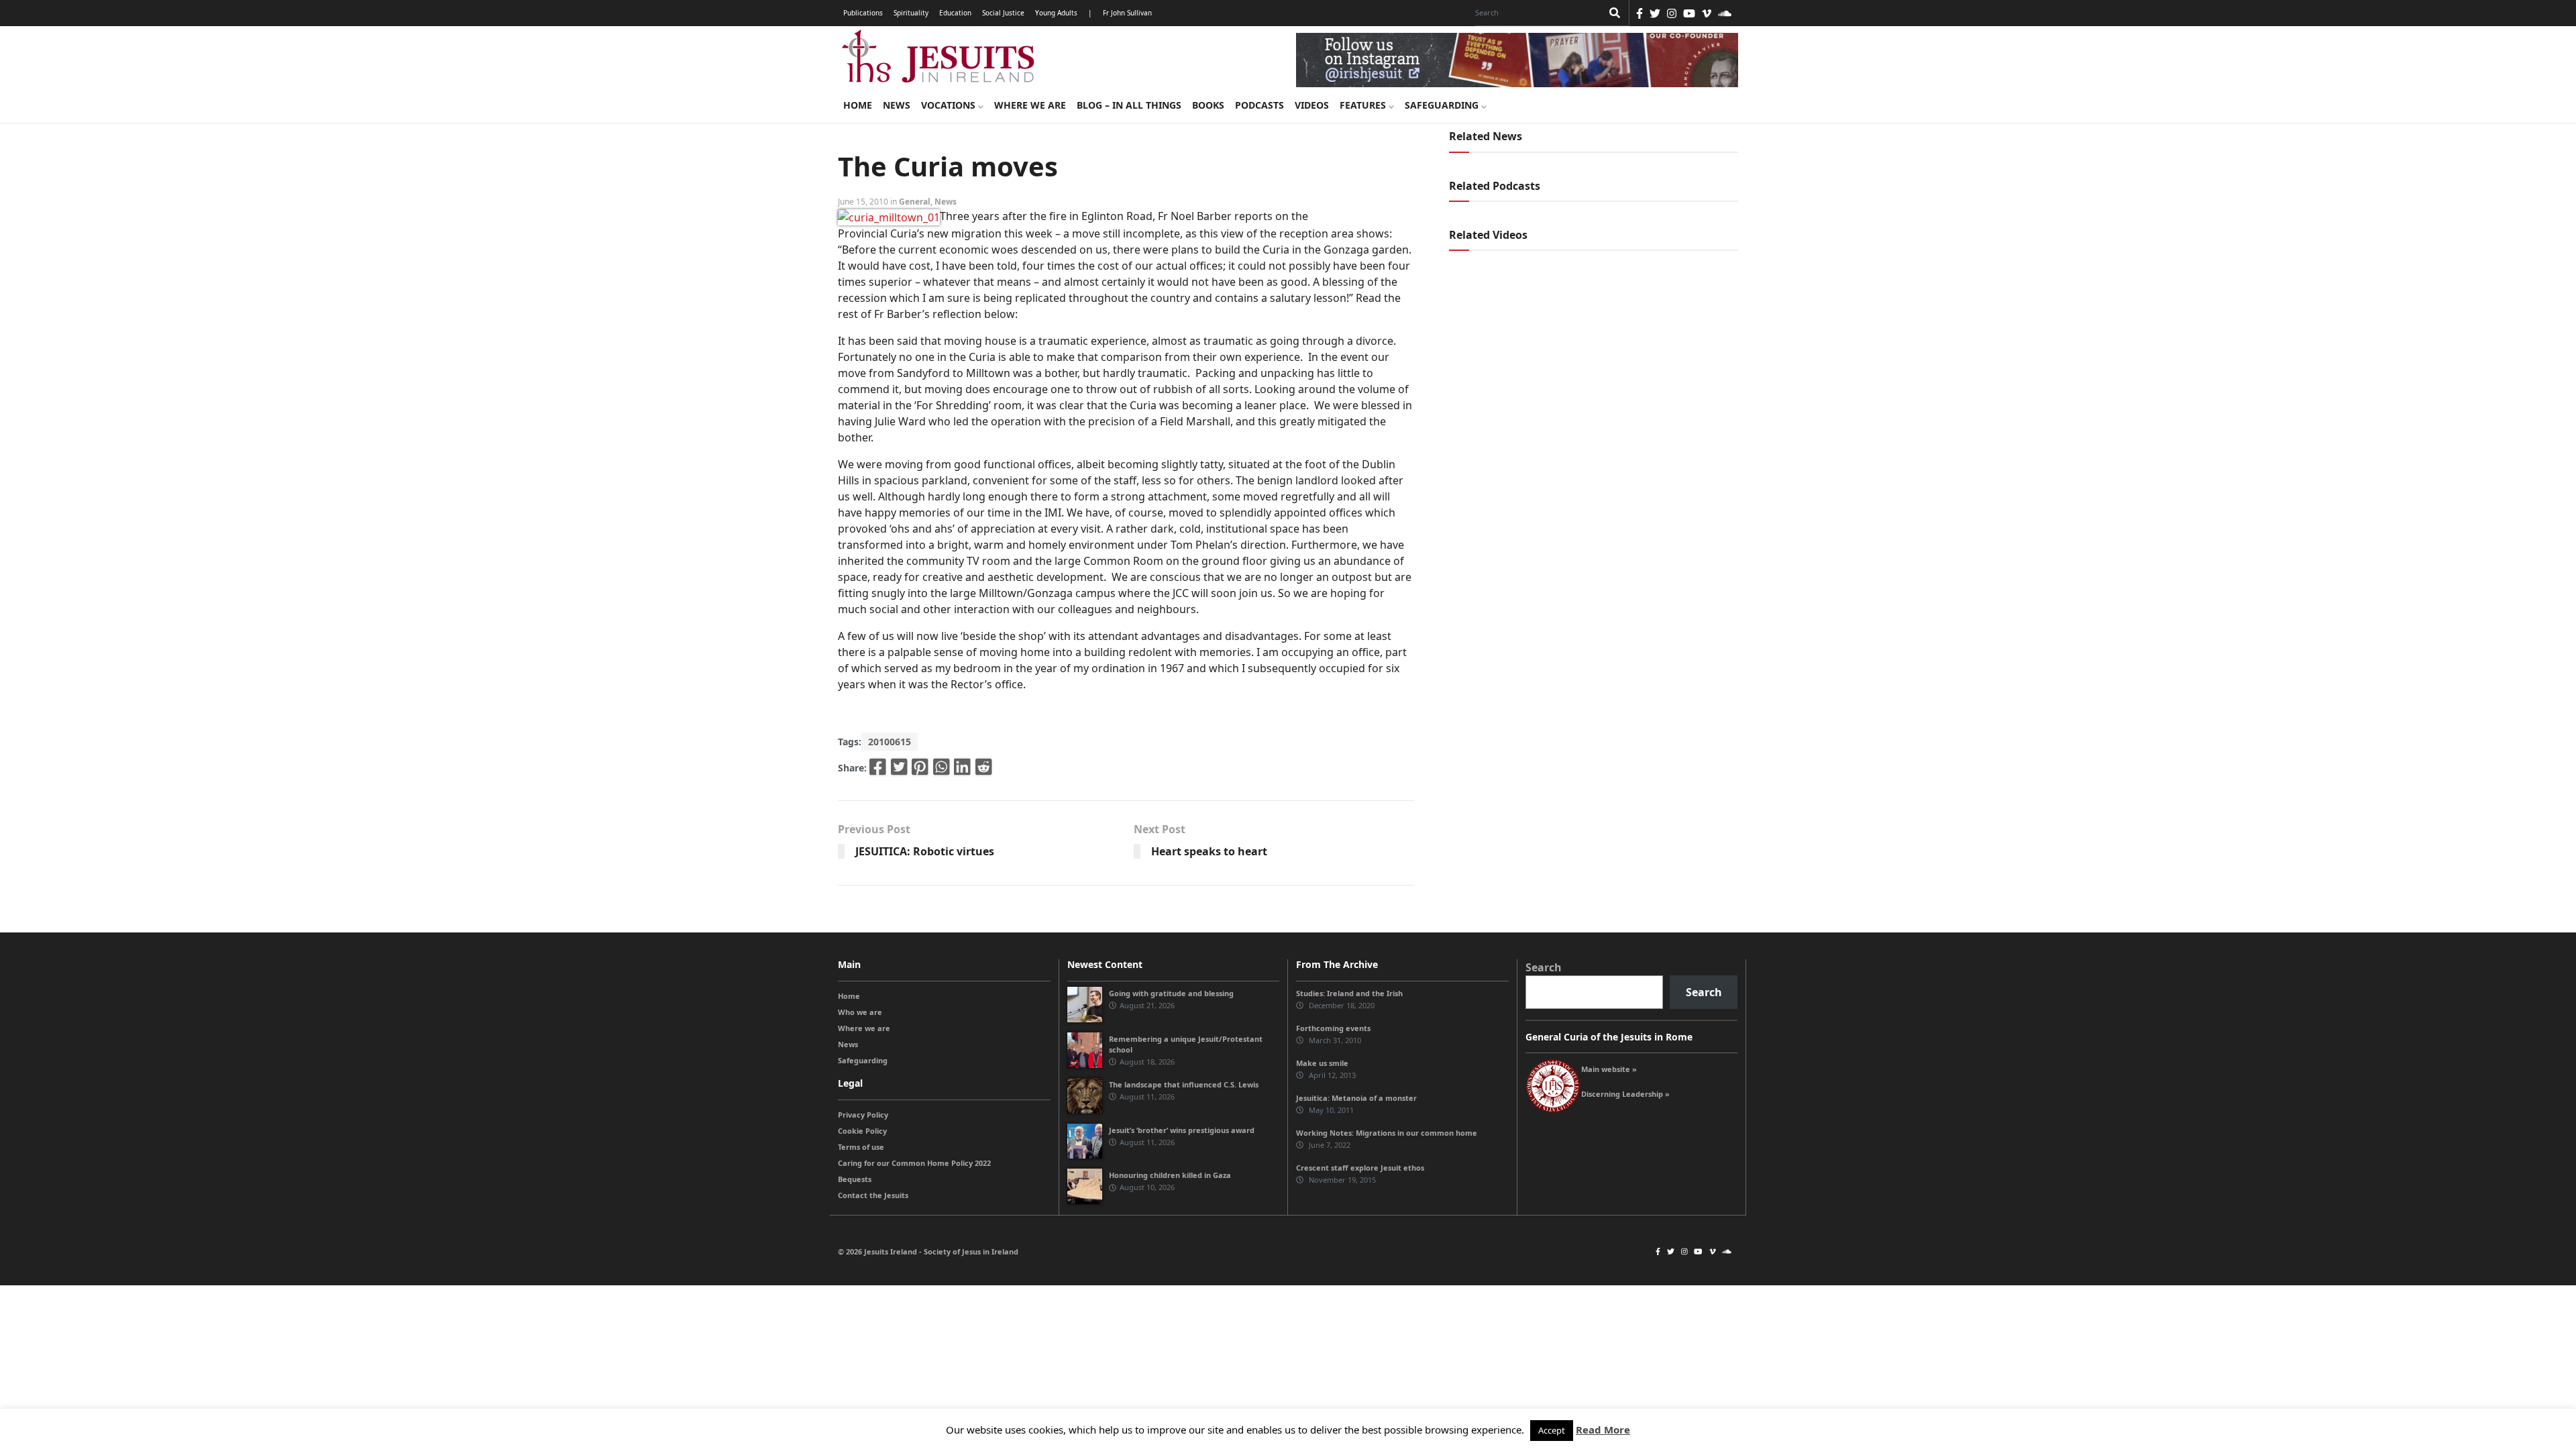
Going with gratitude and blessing (1171, 993)
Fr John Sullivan (1127, 13)
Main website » (1609, 1069)
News (897, 105)
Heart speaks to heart (1209, 851)
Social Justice (1003, 13)
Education (955, 13)
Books (1208, 105)
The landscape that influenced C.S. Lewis (1184, 1084)
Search (1544, 967)
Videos (1312, 105)
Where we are (1030, 105)
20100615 (890, 742)
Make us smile (1322, 1063)
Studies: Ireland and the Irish (1349, 993)
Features (1364, 105)
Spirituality (911, 13)
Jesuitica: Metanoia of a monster (1356, 1098)
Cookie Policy (862, 1131)
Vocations (950, 105)
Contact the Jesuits (873, 1195)
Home (858, 105)
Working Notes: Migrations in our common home (1387, 1133)
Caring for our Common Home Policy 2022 (914, 1163)
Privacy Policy (863, 1115)
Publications (863, 13)
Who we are (860, 1012)
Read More (1603, 1430)
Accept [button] (1552, 1430)
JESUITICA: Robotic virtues (925, 851)
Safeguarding (1443, 105)
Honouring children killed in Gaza (1170, 1175)
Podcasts (1259, 105)
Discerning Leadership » (1625, 1094)
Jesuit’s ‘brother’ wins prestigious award (1182, 1130)
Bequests (855, 1179)
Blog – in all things (1129, 105)
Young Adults (1056, 13)
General (915, 202)
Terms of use (861, 1147)
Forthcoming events (1333, 1028)
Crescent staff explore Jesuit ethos (1360, 1168)
